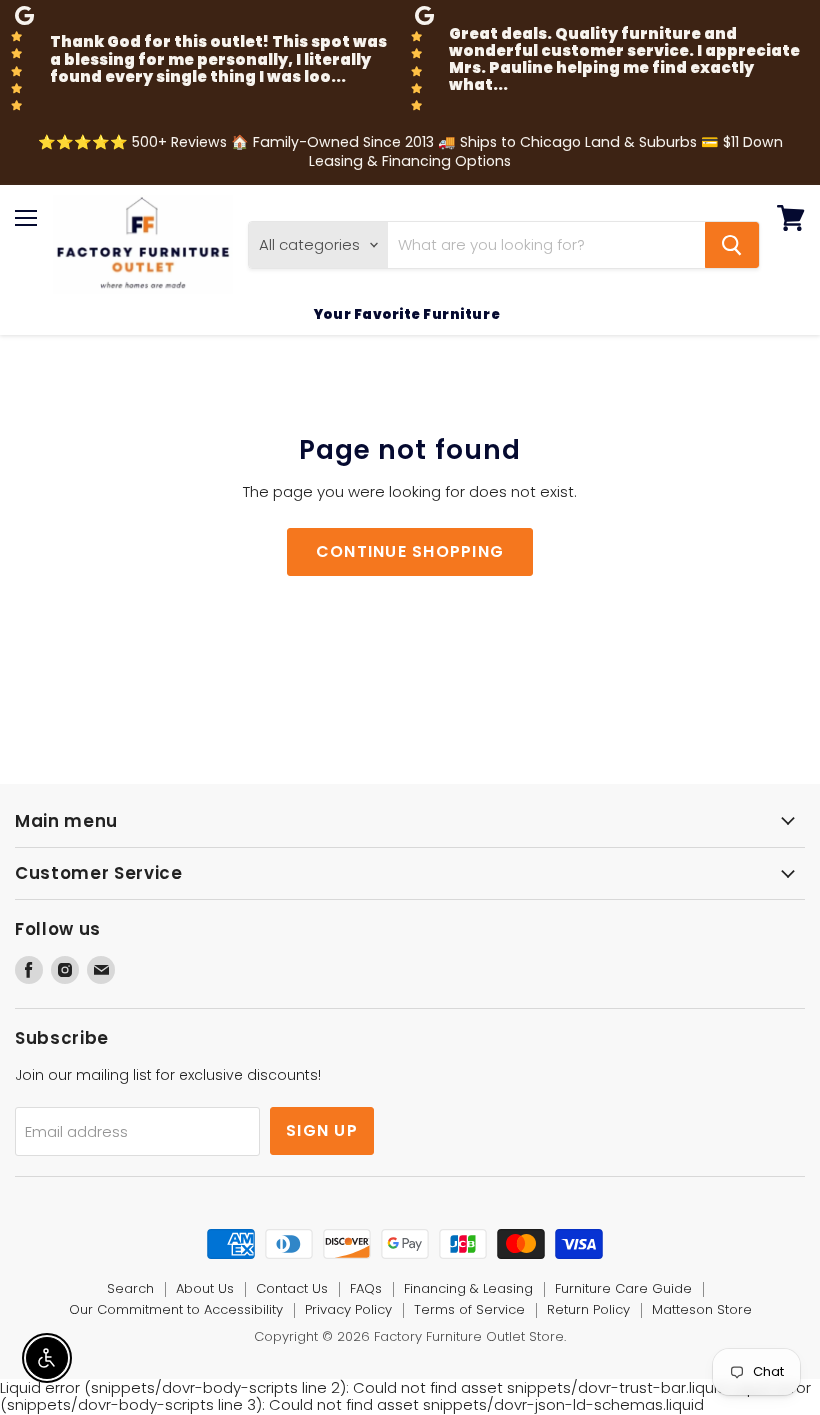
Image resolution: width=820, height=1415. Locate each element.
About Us (205, 1288)
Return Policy (588, 1309)
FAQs (366, 1288)
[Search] (732, 245)
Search (130, 1288)
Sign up (322, 1130)
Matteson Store (702, 1309)
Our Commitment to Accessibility (176, 1309)
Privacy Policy (348, 1309)
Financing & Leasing (468, 1288)
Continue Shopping (410, 551)
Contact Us (292, 1288)
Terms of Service (469, 1309)
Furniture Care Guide (623, 1288)
